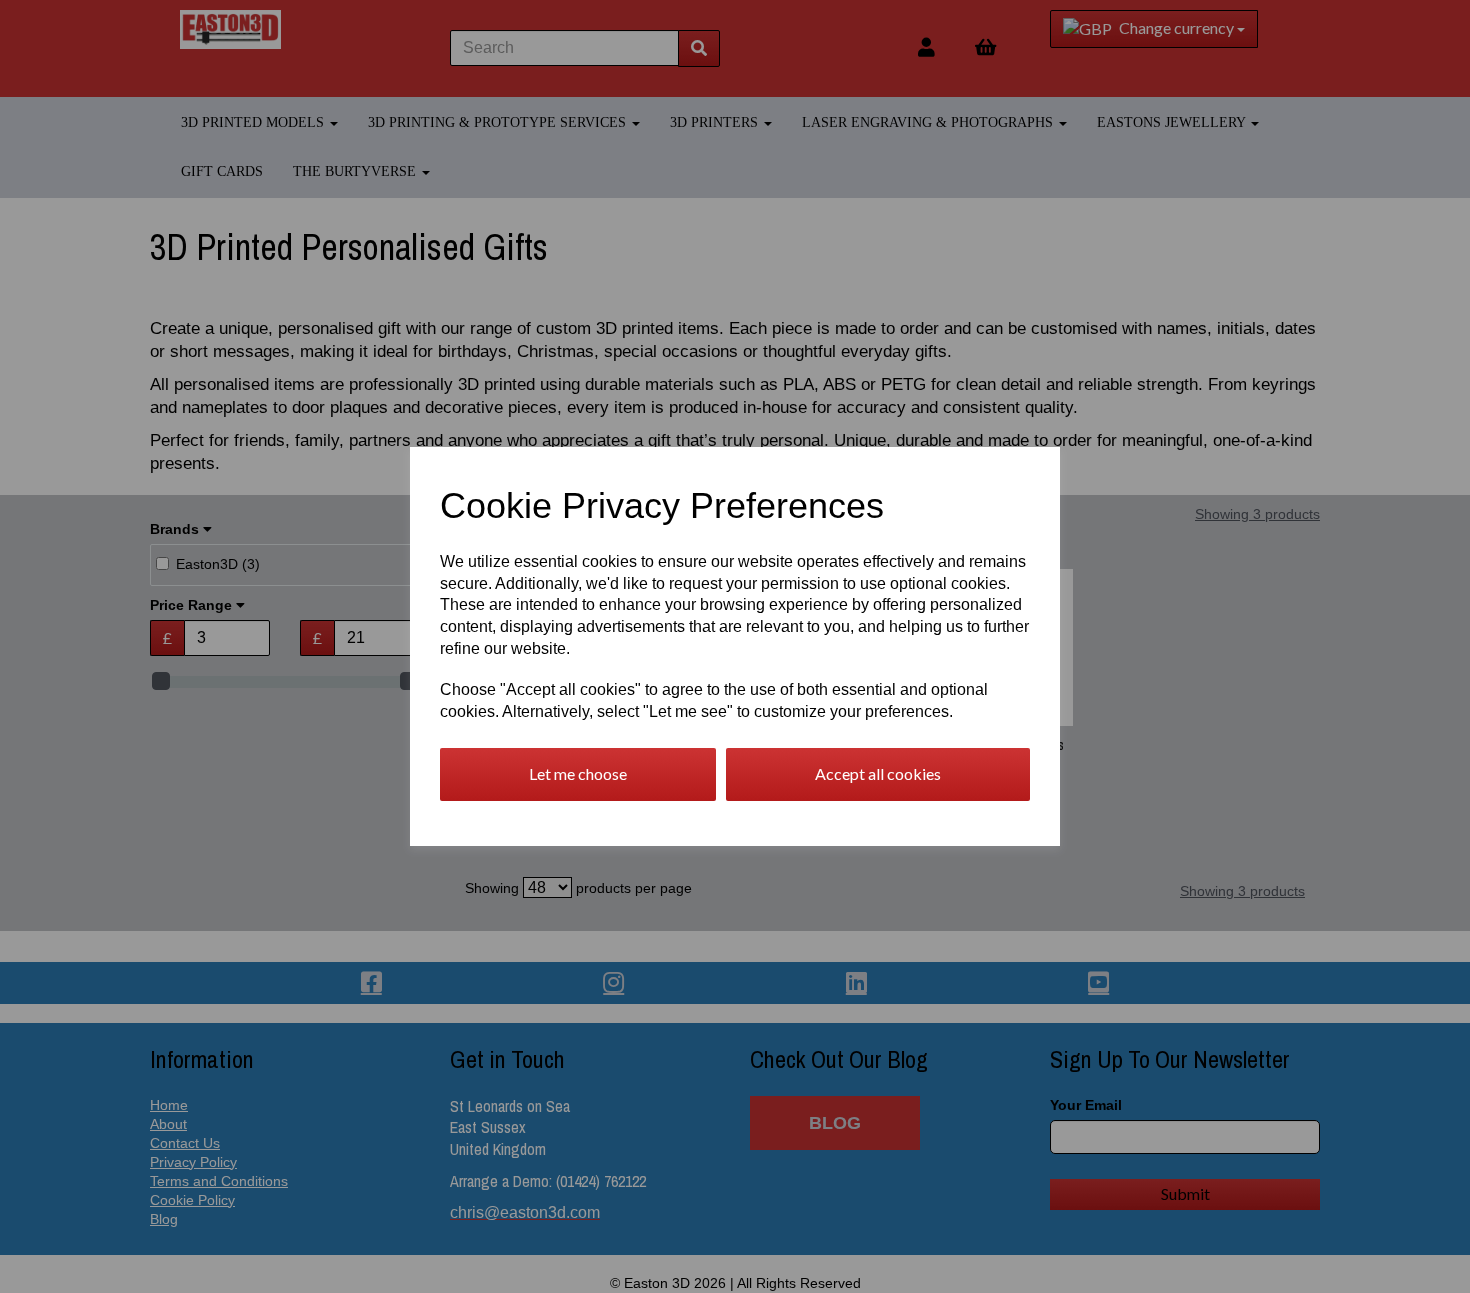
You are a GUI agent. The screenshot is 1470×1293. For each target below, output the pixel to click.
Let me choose (578, 773)
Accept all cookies (878, 773)
